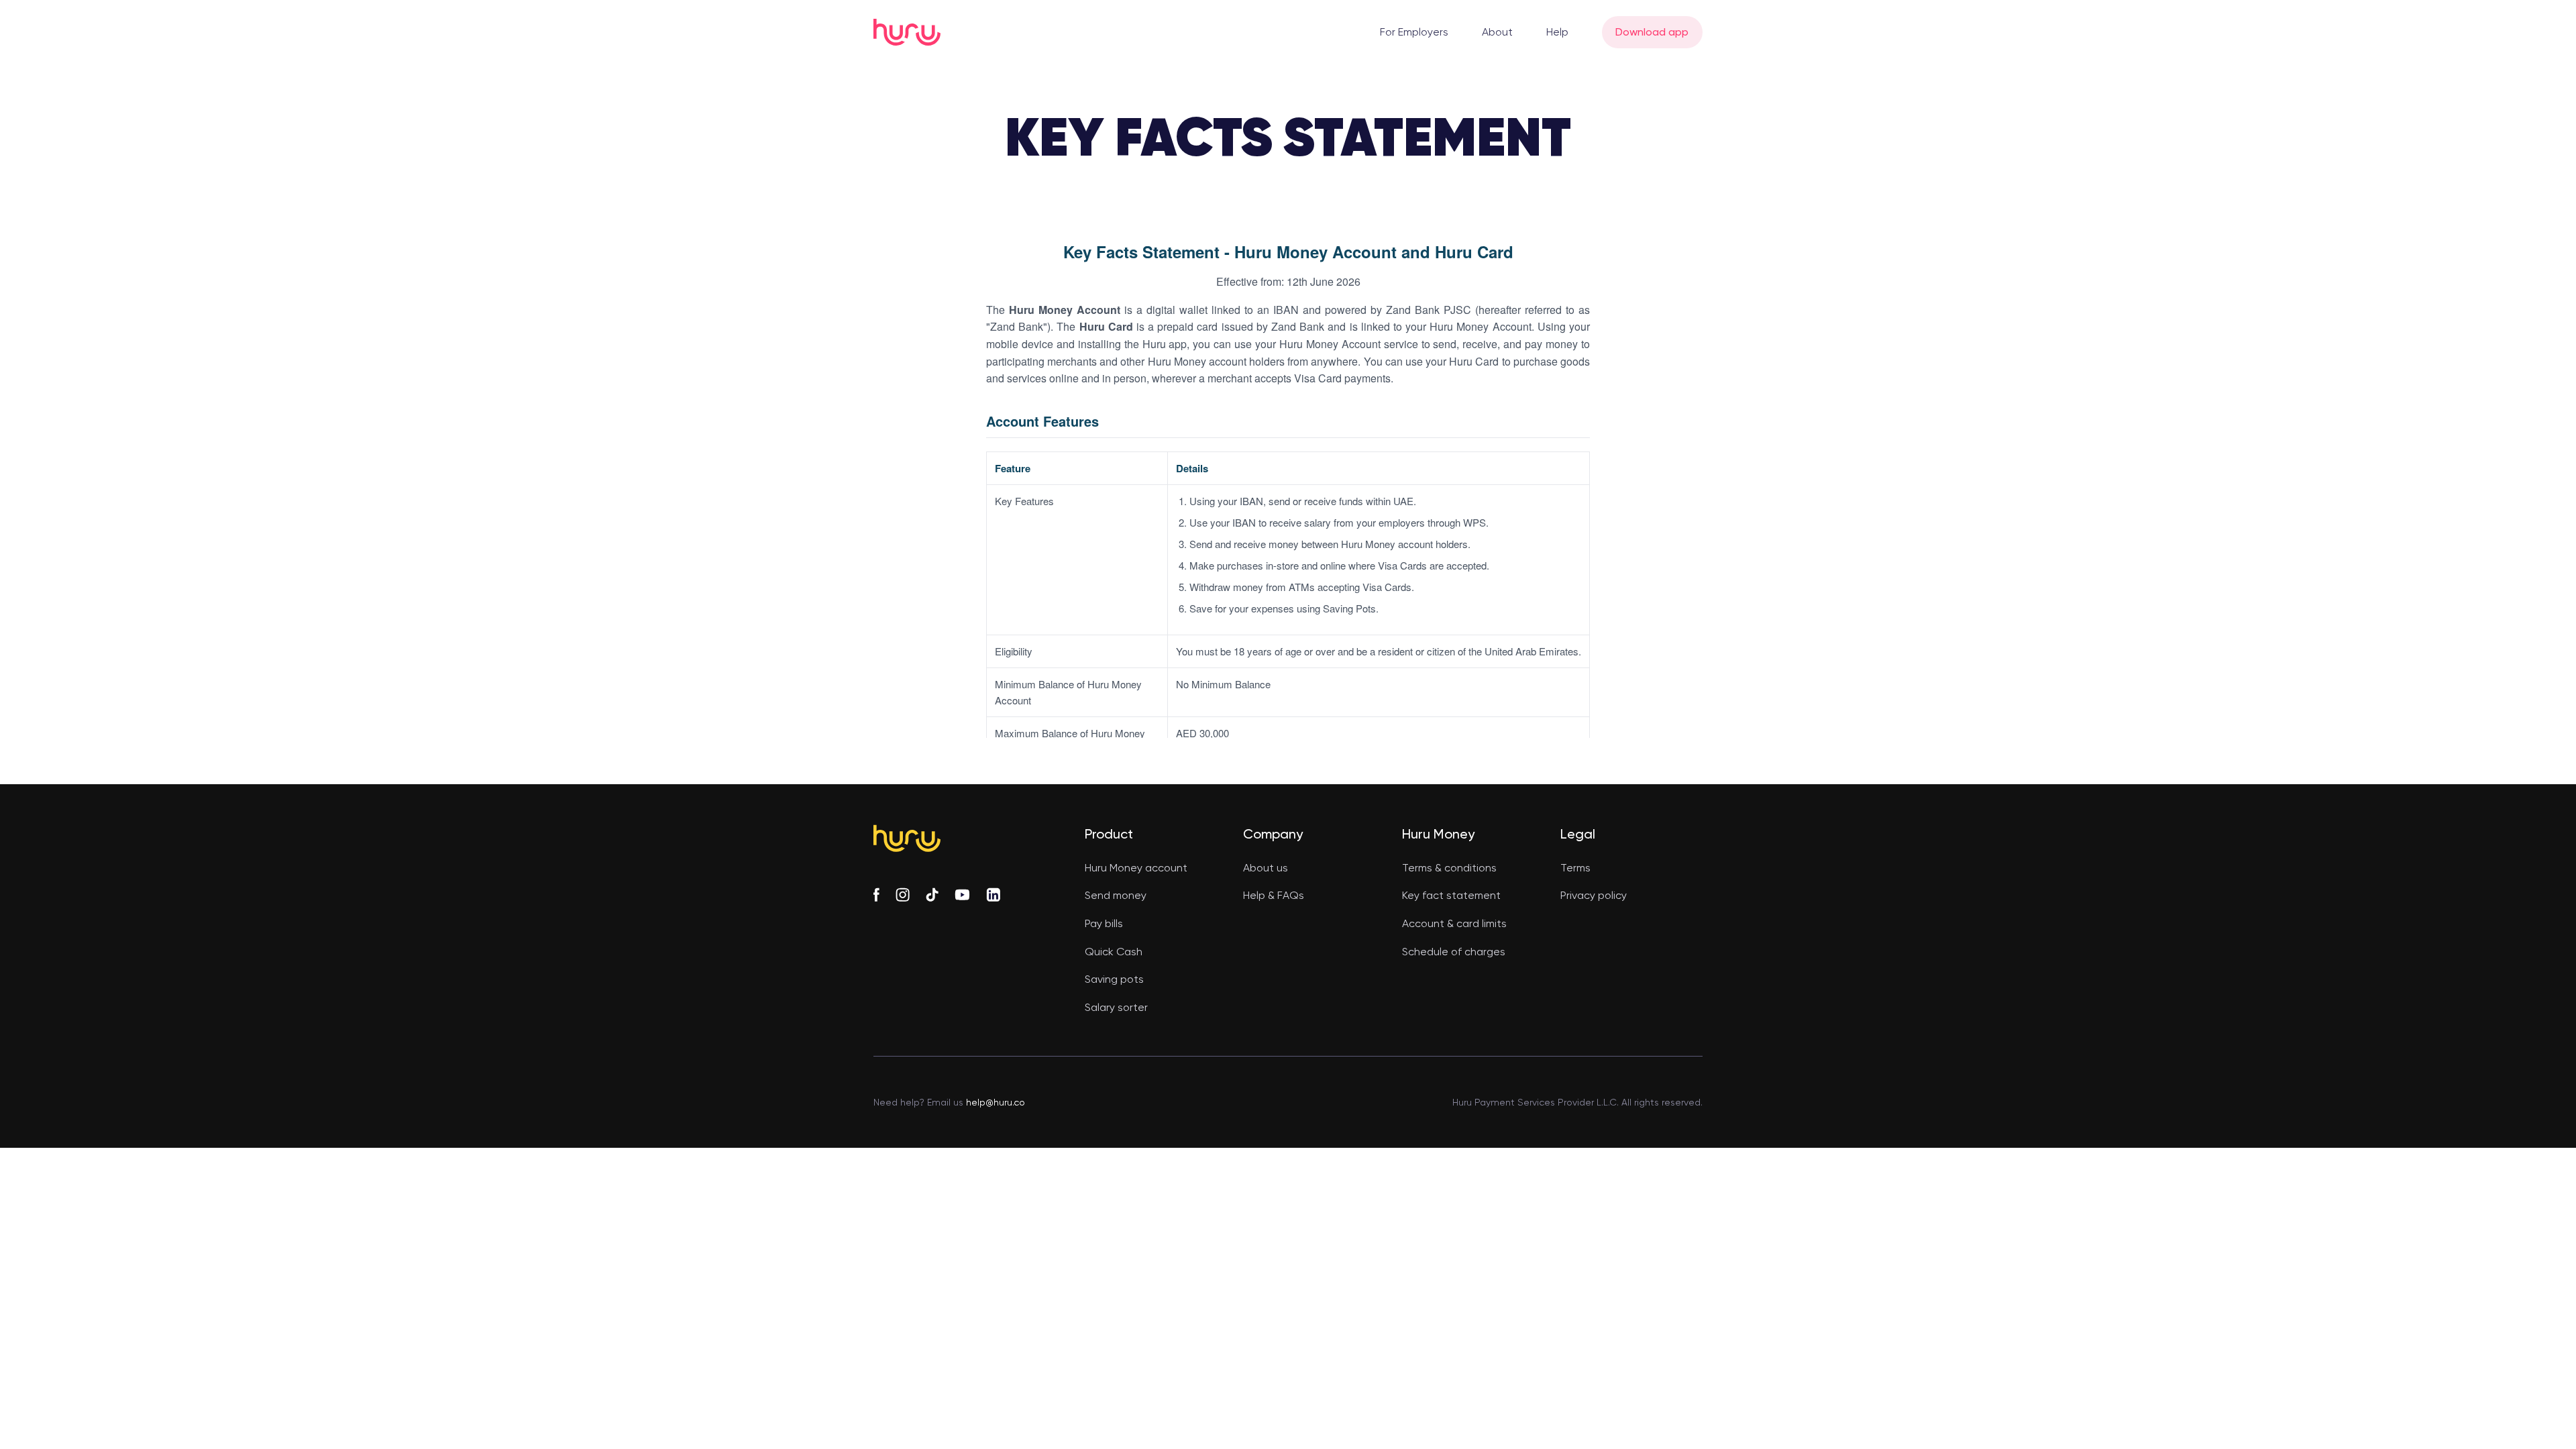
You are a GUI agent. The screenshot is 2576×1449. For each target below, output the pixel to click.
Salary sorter (1116, 1007)
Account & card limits (1454, 923)
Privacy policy (1594, 895)
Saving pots (1114, 979)
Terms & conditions (1449, 868)
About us (1266, 868)
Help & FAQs (1274, 895)
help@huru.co (994, 1102)
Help (1557, 32)
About (1497, 32)
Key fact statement (1451, 895)
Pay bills (1104, 923)
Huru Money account (1136, 868)
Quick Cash (1114, 952)
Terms (1575, 868)
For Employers (1414, 32)
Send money (1116, 895)
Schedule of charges (1454, 952)
